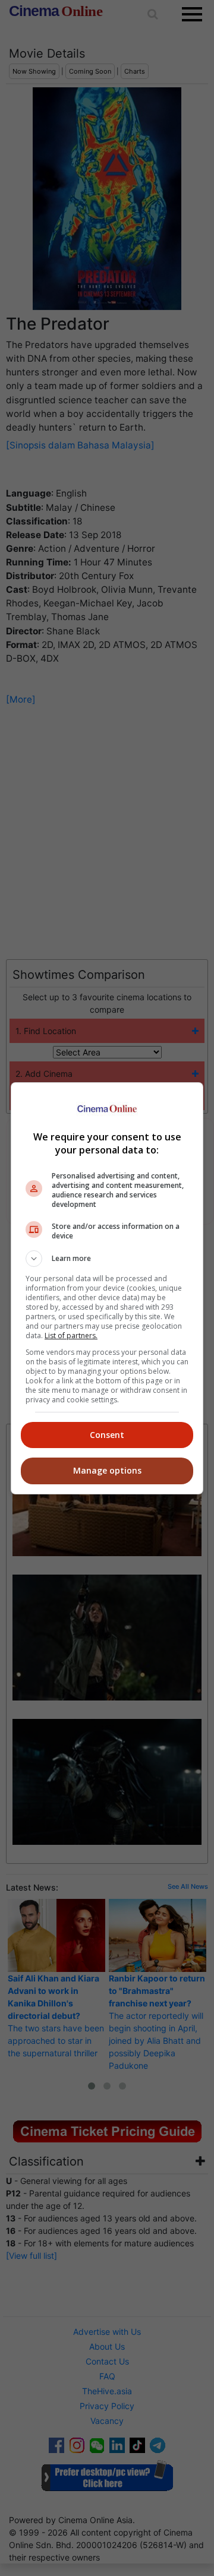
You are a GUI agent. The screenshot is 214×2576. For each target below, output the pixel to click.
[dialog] (107, 1288)
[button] (107, 1259)
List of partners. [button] (71, 1336)
